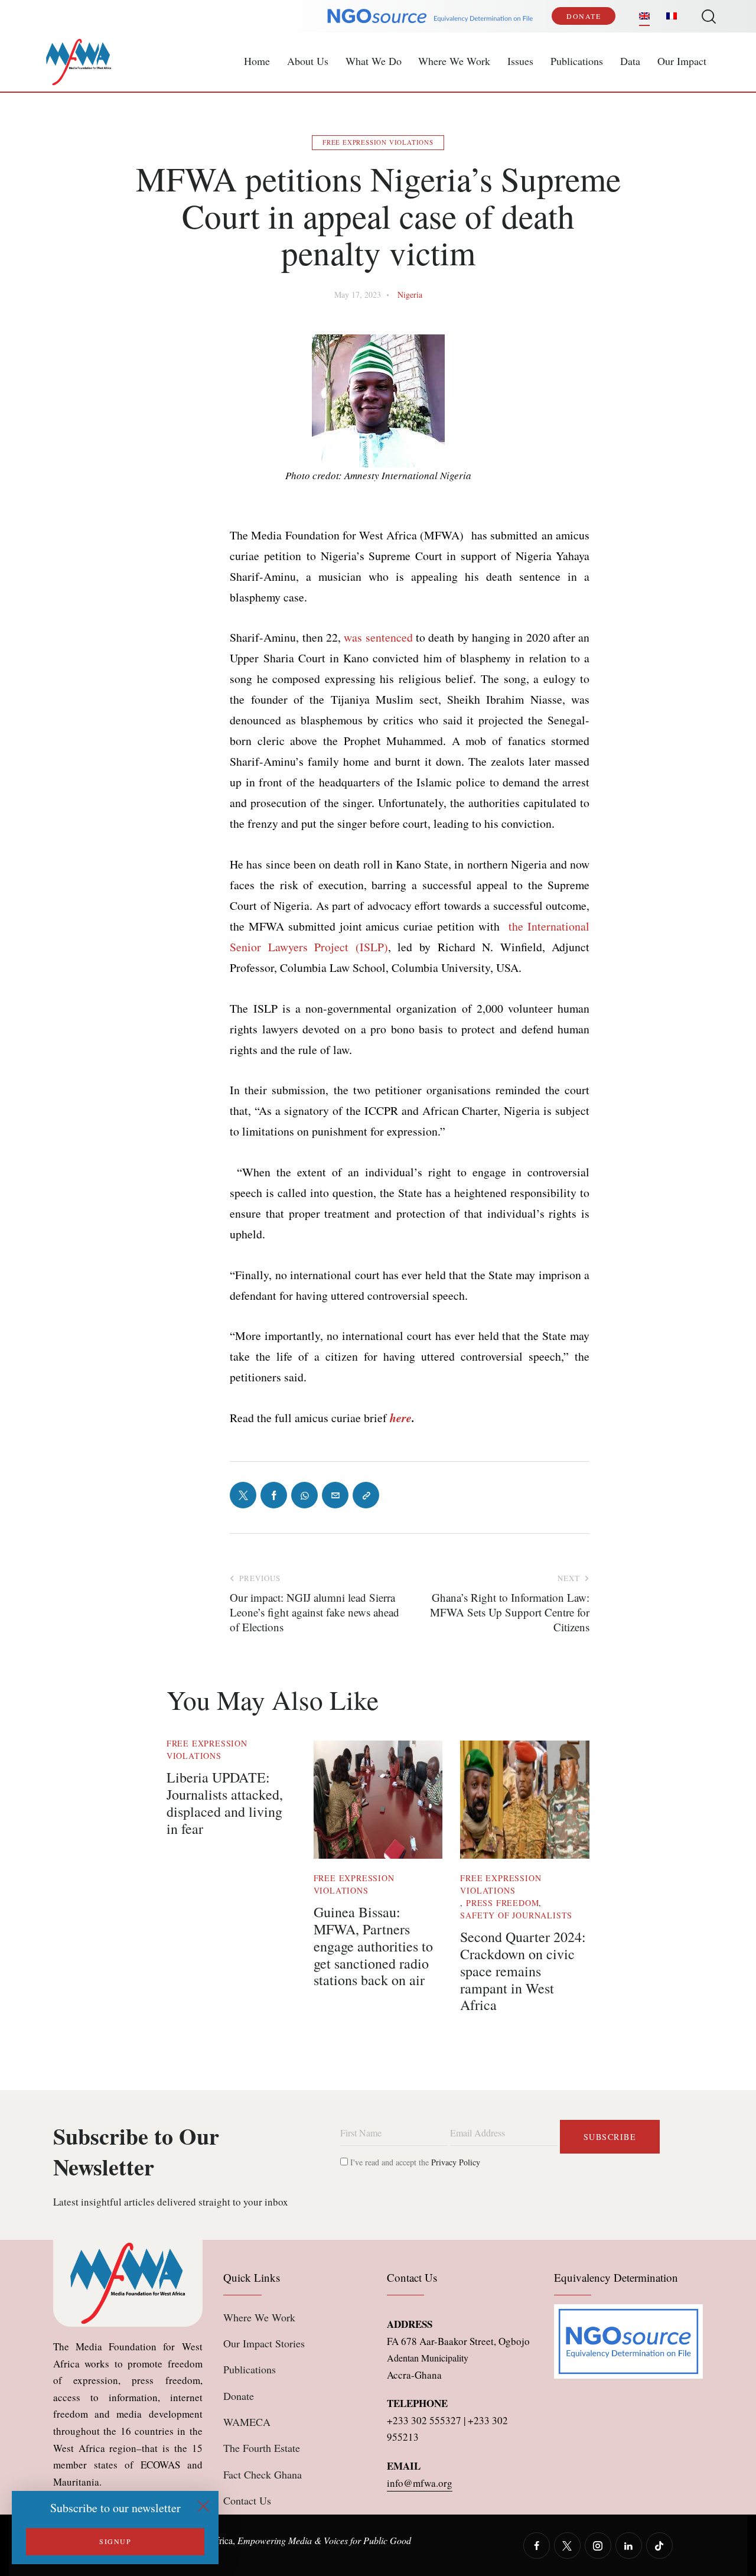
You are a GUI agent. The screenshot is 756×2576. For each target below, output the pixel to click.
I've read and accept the (414, 2162)
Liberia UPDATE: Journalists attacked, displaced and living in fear (225, 1803)
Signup (115, 2541)
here (401, 1418)
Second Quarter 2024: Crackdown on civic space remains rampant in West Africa (523, 1971)
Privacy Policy (456, 2162)
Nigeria (410, 295)
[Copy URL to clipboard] (366, 1495)
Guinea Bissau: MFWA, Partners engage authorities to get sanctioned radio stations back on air (373, 1946)
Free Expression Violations (378, 142)
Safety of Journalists (516, 1915)
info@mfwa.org (420, 2483)
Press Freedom (502, 1903)
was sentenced (378, 637)
